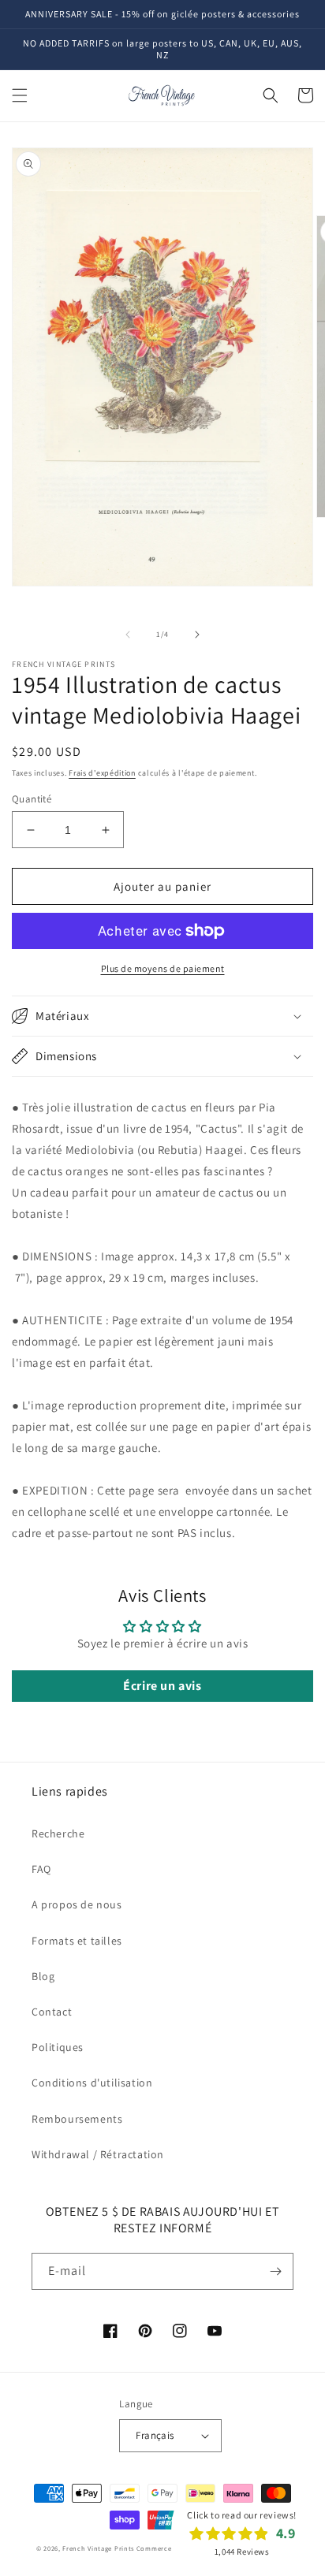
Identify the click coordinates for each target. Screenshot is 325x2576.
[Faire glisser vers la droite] (197, 635)
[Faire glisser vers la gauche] (128, 635)
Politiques (58, 2047)
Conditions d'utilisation (92, 2083)
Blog (43, 1976)
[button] (20, 95)
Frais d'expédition (102, 773)
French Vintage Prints (98, 2548)
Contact (52, 2012)
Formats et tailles (77, 1941)
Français (155, 2435)
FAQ (41, 1869)
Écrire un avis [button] (162, 1686)
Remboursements (77, 2119)
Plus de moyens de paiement (163, 968)
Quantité (32, 799)
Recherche (58, 1833)
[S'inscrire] (275, 2271)
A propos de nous (77, 1904)
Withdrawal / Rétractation (98, 2154)
